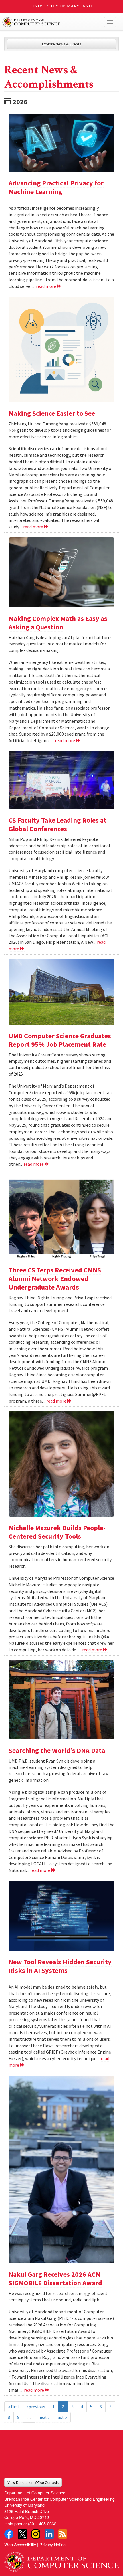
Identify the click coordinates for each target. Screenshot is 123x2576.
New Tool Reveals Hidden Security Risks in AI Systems (60, 1966)
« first (14, 2407)
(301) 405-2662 (42, 2523)
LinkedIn (49, 2534)
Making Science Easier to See (52, 413)
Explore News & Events (62, 44)
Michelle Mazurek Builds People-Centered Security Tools (57, 1532)
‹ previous (36, 2407)
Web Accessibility (20, 2544)
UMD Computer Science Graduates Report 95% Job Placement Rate (60, 1040)
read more (46, 286)
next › (44, 2417)
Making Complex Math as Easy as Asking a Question (58, 623)
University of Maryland (62, 6)
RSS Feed (63, 2534)
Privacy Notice (52, 2544)
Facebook (9, 2534)
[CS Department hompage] (61, 2560)
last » (62, 2417)
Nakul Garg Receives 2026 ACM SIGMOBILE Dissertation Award (55, 2279)
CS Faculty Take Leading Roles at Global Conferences (57, 824)
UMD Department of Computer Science (50, 22)
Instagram (36, 2534)
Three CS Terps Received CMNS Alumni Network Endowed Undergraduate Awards (55, 1279)
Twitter (22, 2534)
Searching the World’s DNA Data (57, 1750)
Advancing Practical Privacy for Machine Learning (56, 187)
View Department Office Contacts (33, 2482)
